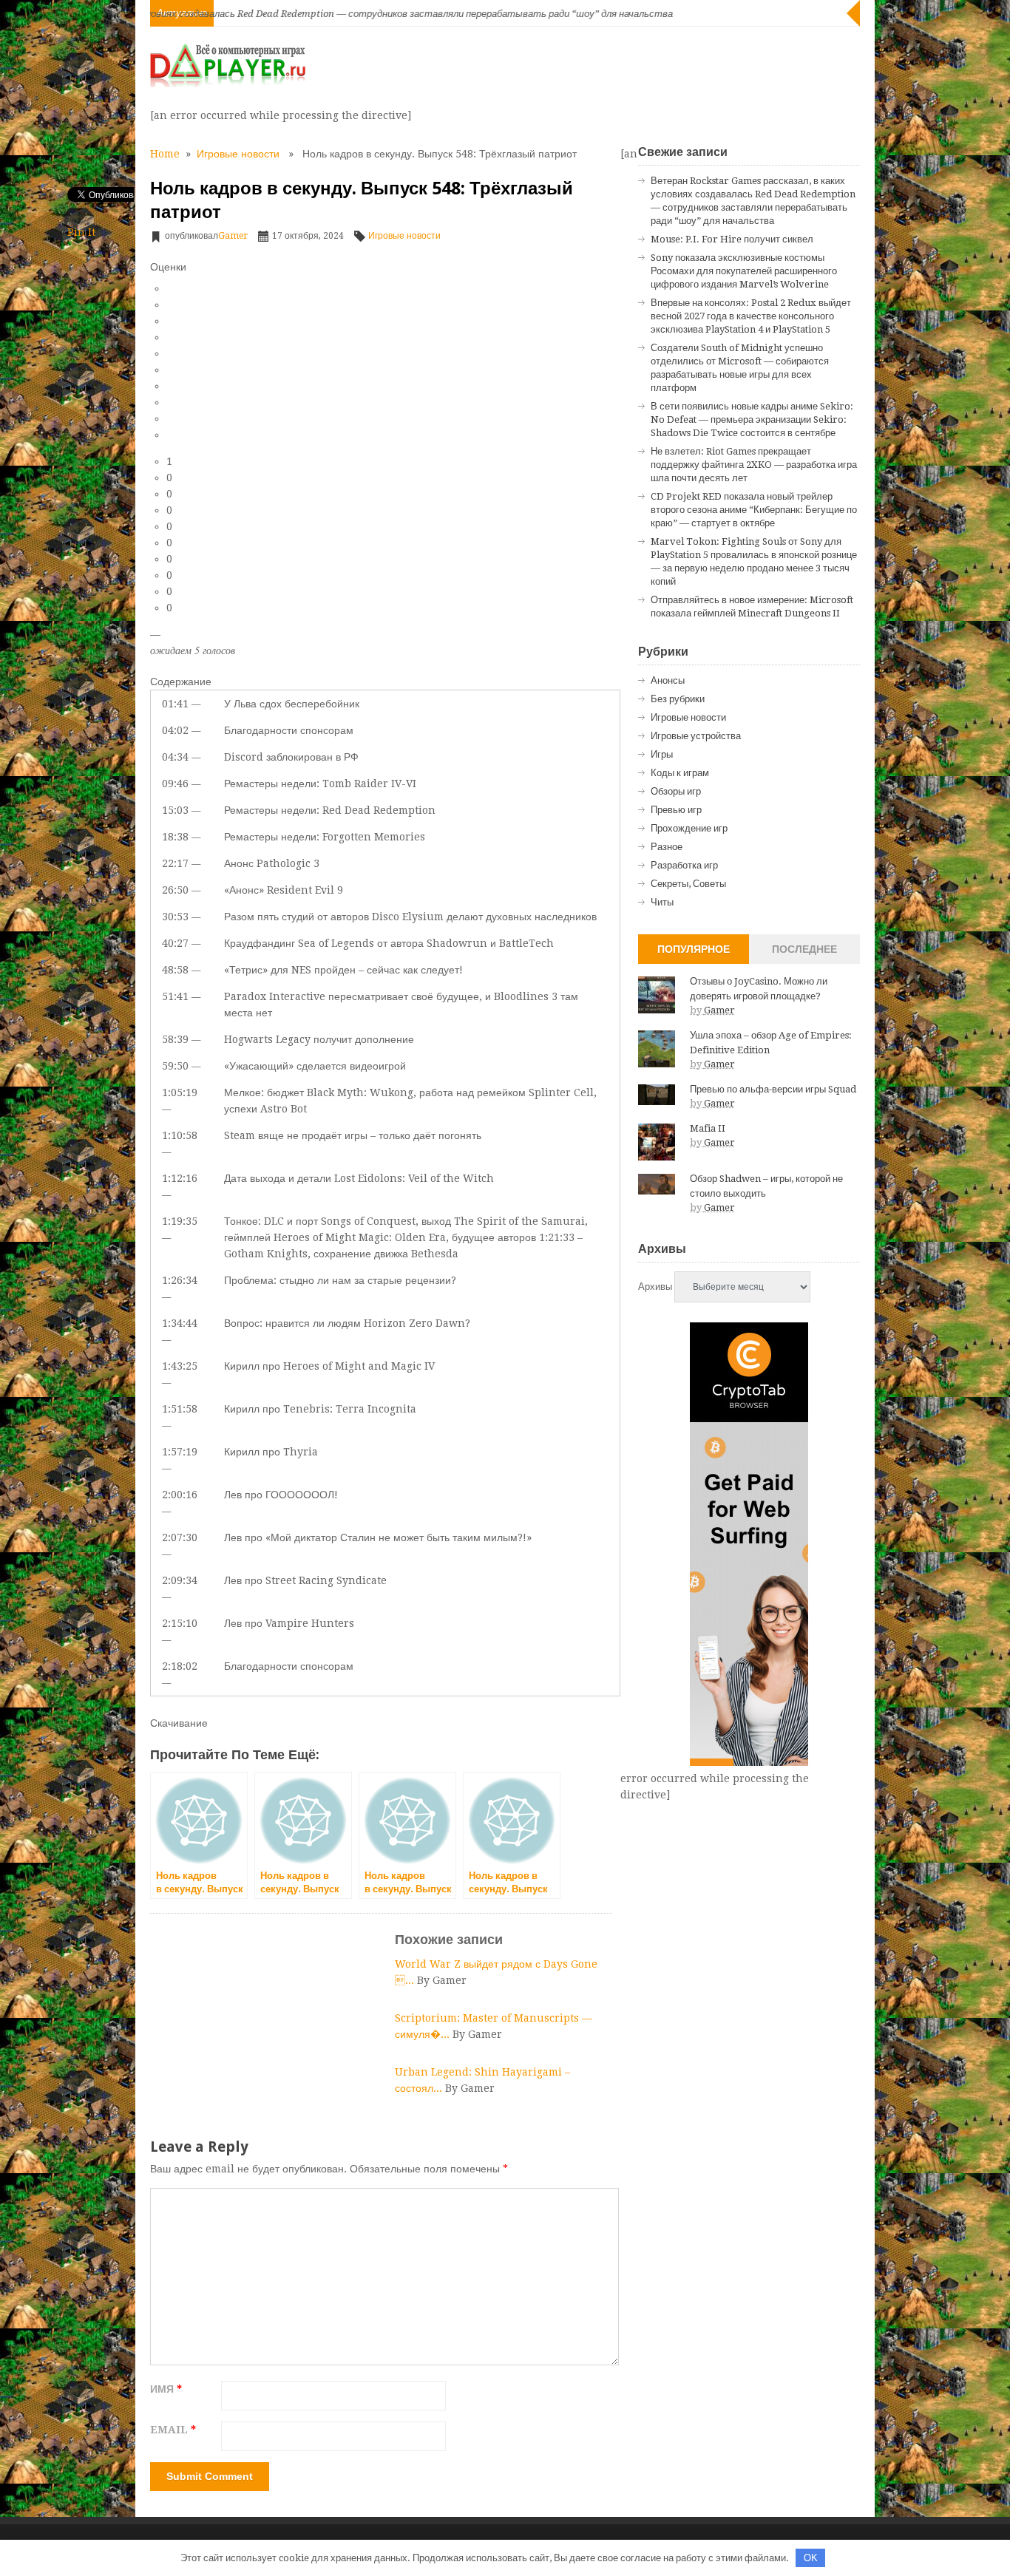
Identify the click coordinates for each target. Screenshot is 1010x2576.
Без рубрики (678, 699)
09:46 (175, 784)
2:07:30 (180, 1537)
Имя (166, 2389)
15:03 (175, 810)
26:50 (175, 890)
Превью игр (676, 810)
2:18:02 (180, 1666)
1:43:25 (180, 1366)
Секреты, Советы (688, 884)
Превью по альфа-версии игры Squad (773, 1089)
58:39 (175, 1039)
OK (811, 2558)
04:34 (175, 757)
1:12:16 (180, 1178)
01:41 (175, 704)
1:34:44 (180, 1323)
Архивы (655, 1287)
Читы (662, 902)
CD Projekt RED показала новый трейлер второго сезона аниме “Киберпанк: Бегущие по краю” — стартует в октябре (754, 510)
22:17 (175, 863)
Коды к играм (680, 773)
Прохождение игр (689, 828)
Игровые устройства (696, 736)
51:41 (175, 996)
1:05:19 (180, 1092)
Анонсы (668, 680)
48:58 (175, 970)
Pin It (81, 232)
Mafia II (708, 1128)
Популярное (694, 949)
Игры (662, 754)
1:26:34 (180, 1280)
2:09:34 (180, 1580)
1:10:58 (180, 1135)
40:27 (175, 943)
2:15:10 (180, 1623)
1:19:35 (180, 1221)
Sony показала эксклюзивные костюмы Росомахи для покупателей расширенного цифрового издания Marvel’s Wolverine (744, 271)
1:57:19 (180, 1452)
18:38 (175, 837)
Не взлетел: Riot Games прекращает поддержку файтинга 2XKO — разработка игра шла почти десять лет (754, 465)
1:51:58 (180, 1409)
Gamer (233, 236)
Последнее (804, 949)
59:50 (175, 1066)
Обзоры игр (676, 791)
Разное (667, 847)
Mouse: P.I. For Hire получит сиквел (732, 239)
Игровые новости (238, 154)
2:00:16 (180, 1495)
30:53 (175, 917)
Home (165, 154)
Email (173, 2430)
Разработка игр (684, 865)
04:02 (175, 730)
